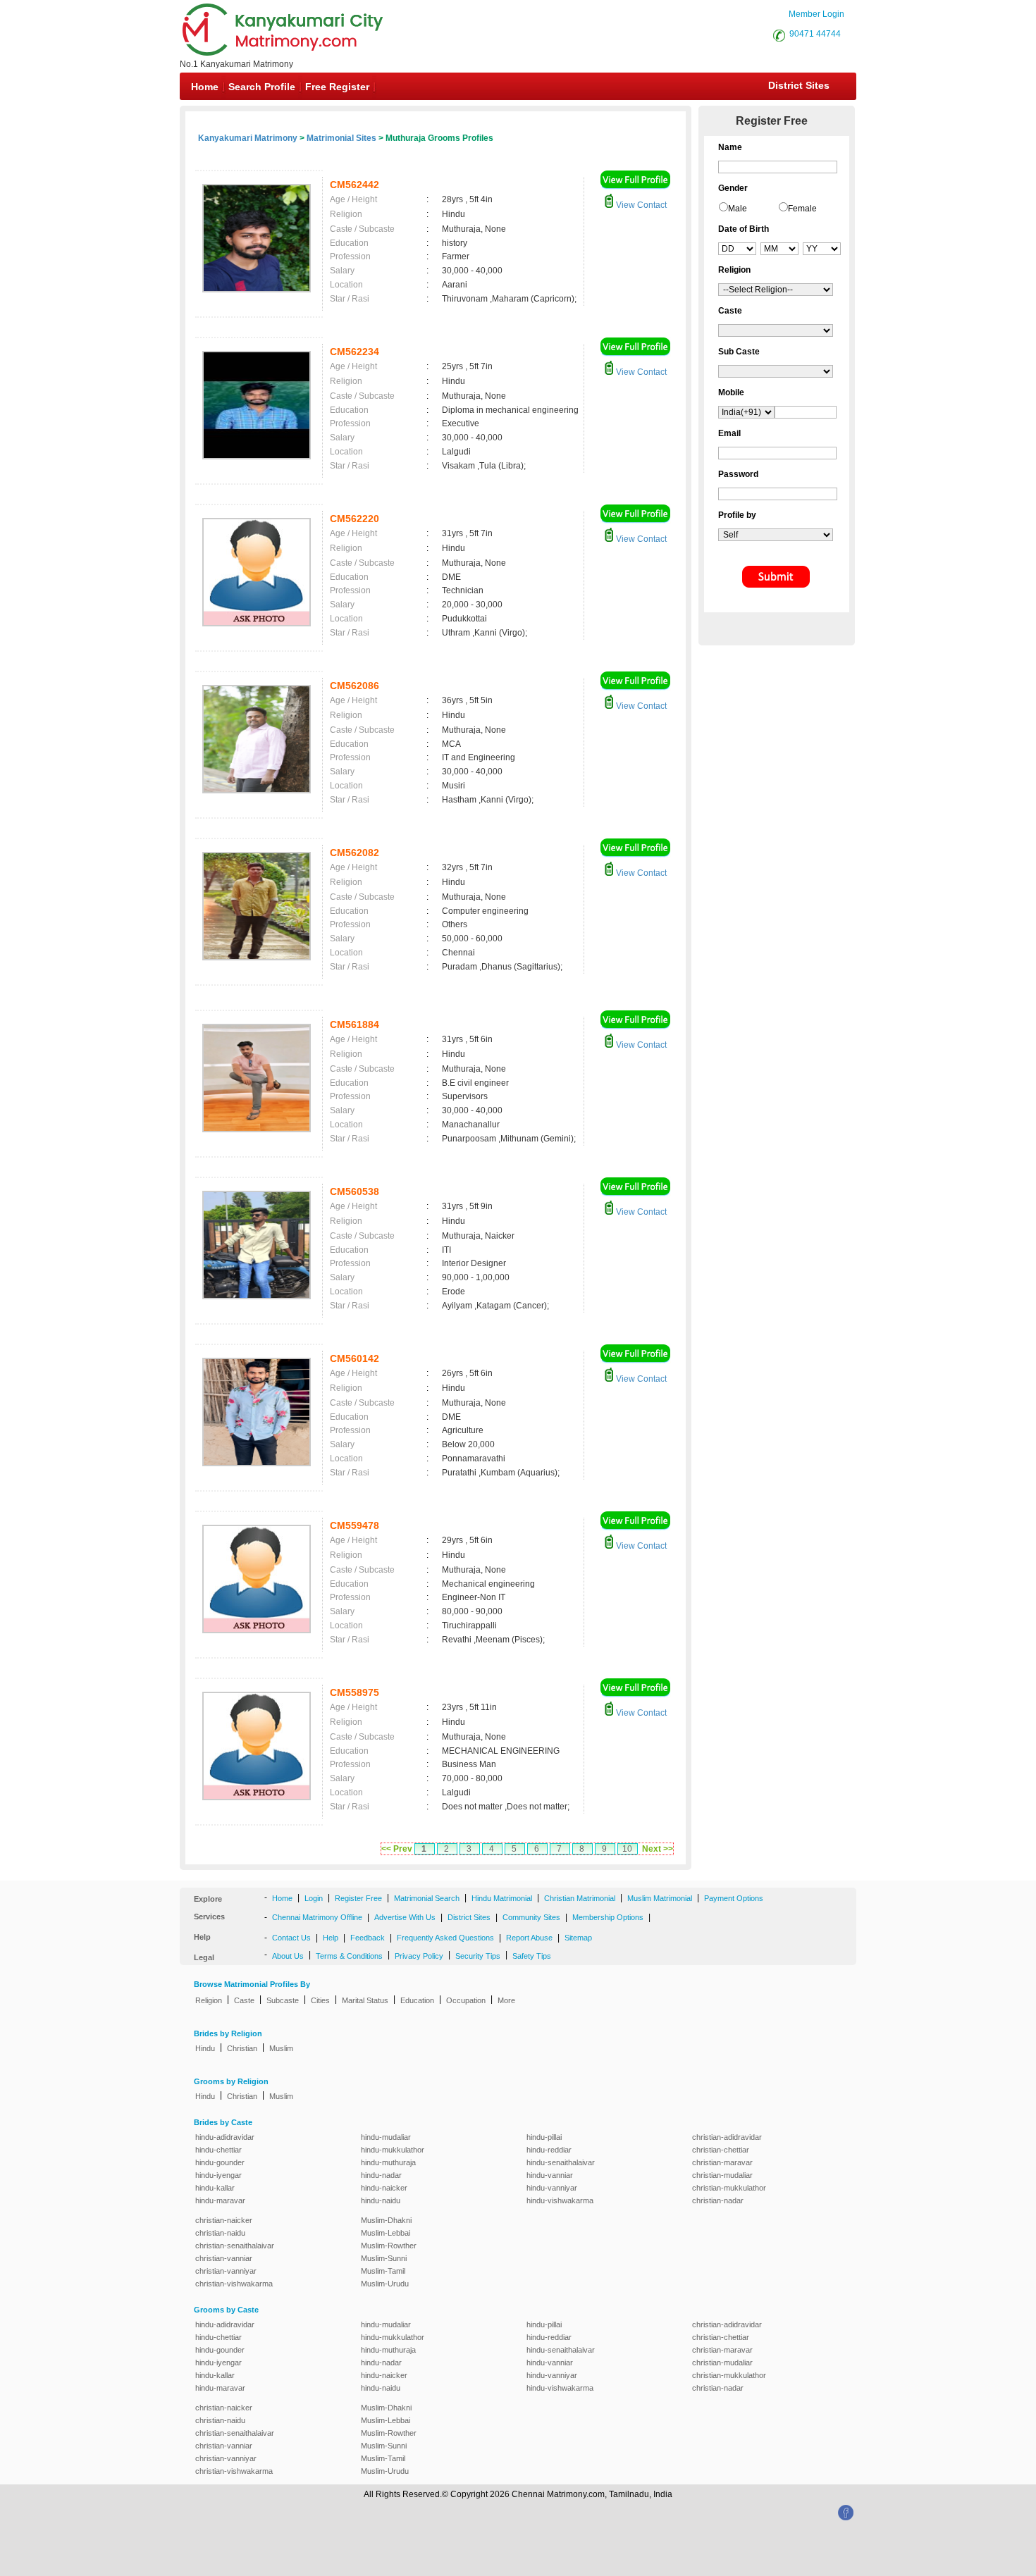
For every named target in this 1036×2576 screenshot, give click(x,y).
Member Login (816, 14)
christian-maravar (722, 2162)
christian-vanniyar (226, 2271)
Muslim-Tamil (383, 2271)
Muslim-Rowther (389, 2246)
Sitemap (578, 1938)
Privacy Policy (419, 1956)
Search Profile (262, 87)
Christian (242, 2048)
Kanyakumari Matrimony (248, 138)
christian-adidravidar (727, 2137)
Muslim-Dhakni (386, 2220)
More (506, 2000)
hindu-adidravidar (225, 2137)
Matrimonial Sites (341, 138)
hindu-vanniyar (552, 2188)
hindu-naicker (384, 2188)
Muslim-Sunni (384, 2258)
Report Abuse (529, 1938)
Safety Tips (532, 1956)
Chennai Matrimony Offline (317, 1917)
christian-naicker (224, 2220)
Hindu (205, 2048)
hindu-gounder (220, 2162)
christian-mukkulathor (729, 2188)
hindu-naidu (381, 2200)
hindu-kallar (215, 2188)
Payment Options (734, 1898)
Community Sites (531, 1917)
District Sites (799, 85)
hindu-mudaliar (386, 2137)
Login (314, 1898)
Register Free (358, 1898)
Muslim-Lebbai (386, 2233)
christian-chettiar (721, 2150)
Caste (244, 2000)
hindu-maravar (220, 2200)
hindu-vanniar (550, 2175)
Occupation (466, 2000)
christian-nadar (718, 2200)
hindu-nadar (381, 2175)
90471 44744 (815, 34)
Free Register (337, 87)
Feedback (368, 1938)
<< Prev (397, 1849)
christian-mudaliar (722, 2175)
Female (802, 209)
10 (627, 1849)
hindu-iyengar (218, 2175)
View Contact (640, 205)
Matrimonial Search (427, 1898)
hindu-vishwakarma (560, 2200)
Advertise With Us (405, 1917)
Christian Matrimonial (580, 1898)
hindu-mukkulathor (393, 2150)
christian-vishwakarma (234, 2284)
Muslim (281, 2048)
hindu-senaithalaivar (561, 2162)
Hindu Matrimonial (502, 1898)
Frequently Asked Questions (445, 1938)
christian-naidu (220, 2233)
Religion (209, 2000)
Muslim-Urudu (385, 2284)
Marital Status (365, 2000)
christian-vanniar (224, 2258)
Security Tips (478, 1956)
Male (738, 209)
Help (331, 1938)
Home (205, 87)
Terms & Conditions (349, 1956)
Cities (320, 2000)
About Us (288, 1956)
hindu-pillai (544, 2137)
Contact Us (291, 1938)
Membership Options (608, 1917)
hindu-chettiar (218, 2150)
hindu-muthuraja (388, 2162)
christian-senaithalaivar (235, 2246)
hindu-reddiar (549, 2150)
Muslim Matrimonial (660, 1898)
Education (417, 2000)
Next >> (658, 1849)
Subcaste (283, 2000)
